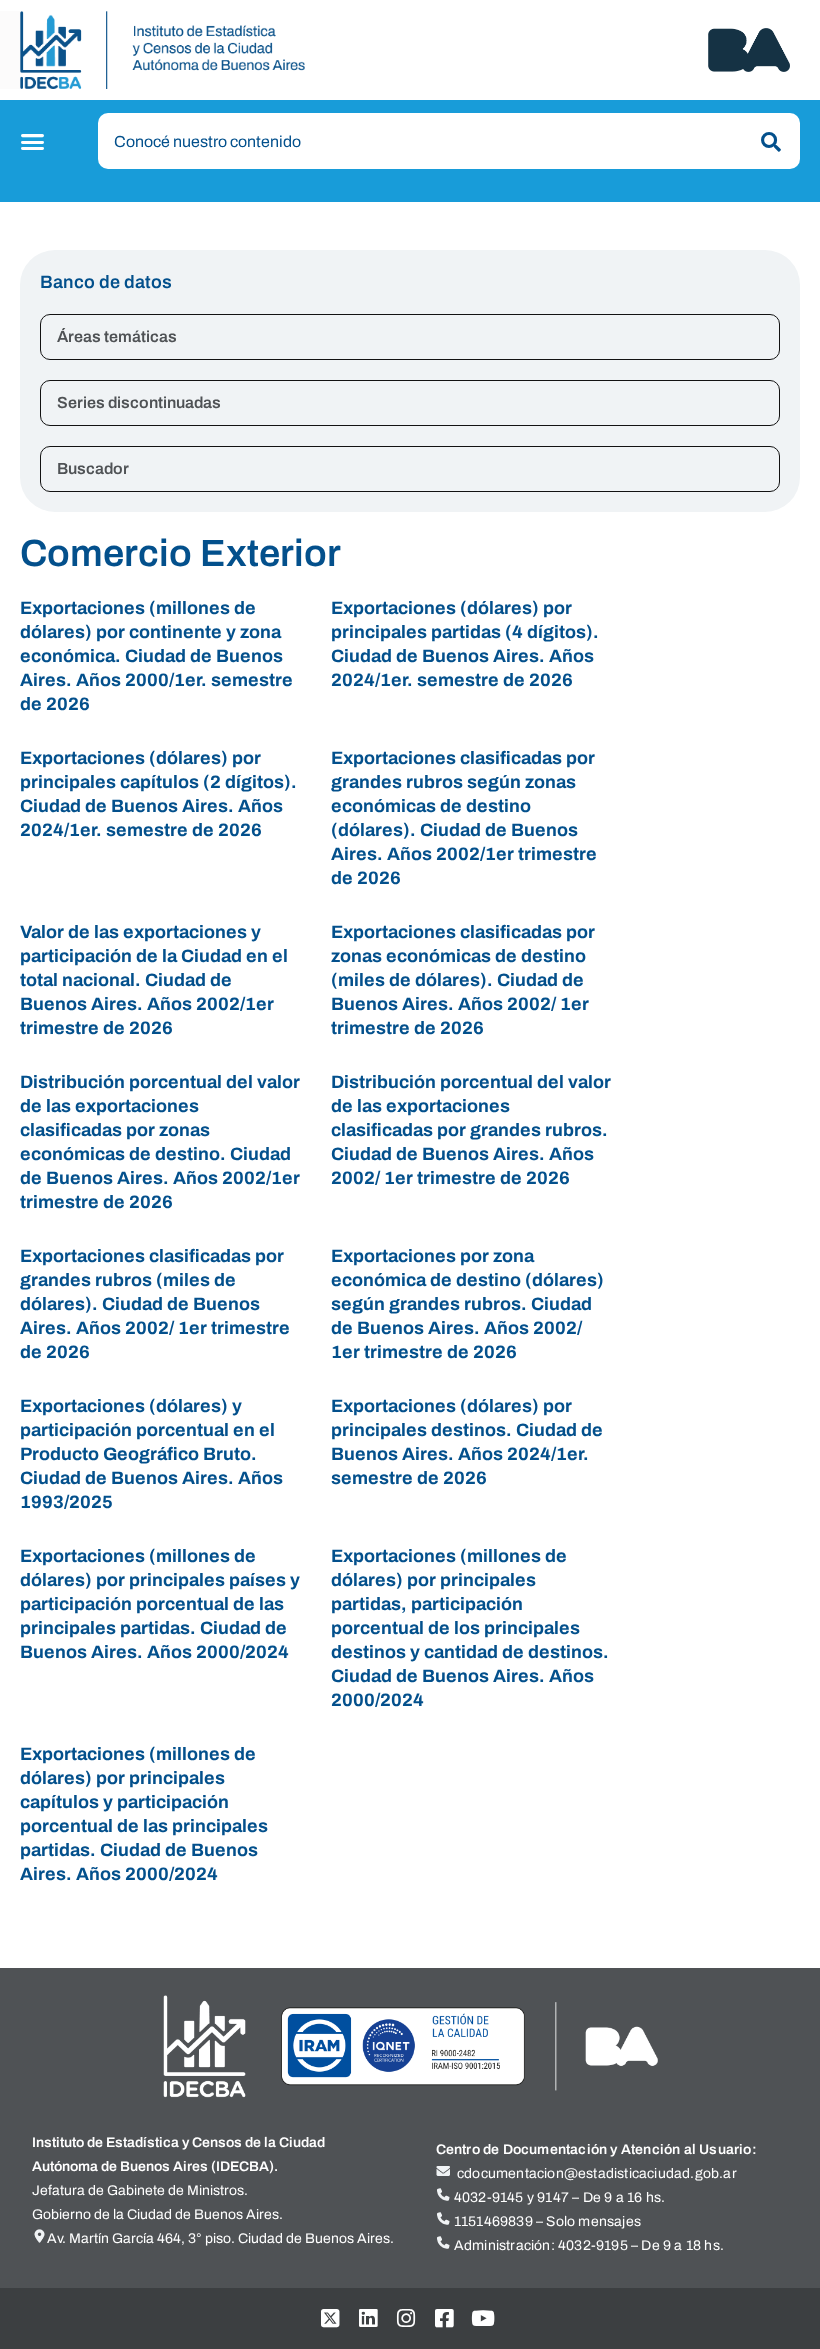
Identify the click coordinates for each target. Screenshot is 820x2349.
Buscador (93, 468)
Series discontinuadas (139, 402)
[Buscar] (767, 142)
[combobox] (449, 141)
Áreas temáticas (117, 336)
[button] (35, 142)
